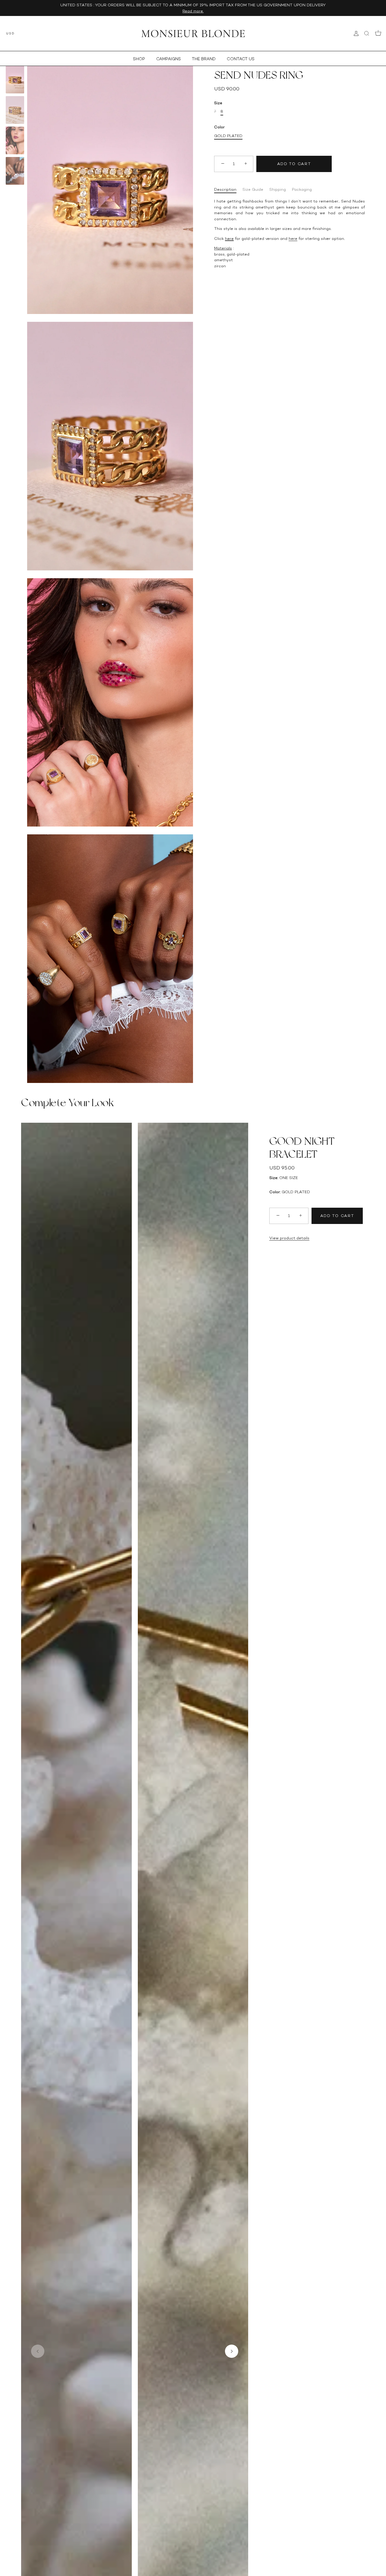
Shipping (278, 189)
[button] (38, 2351)
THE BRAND (204, 59)
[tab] (228, 190)
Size (218, 103)
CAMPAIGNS (169, 59)
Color (219, 127)
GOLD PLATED (228, 136)
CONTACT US (241, 59)
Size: (274, 1178)
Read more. (193, 11)
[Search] (367, 33)
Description (225, 189)
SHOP (139, 59)
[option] (15, 80)
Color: (275, 1192)
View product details (289, 1238)
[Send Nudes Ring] (15, 80)
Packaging (302, 189)
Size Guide (253, 189)
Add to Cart (294, 164)
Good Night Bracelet (302, 1148)
